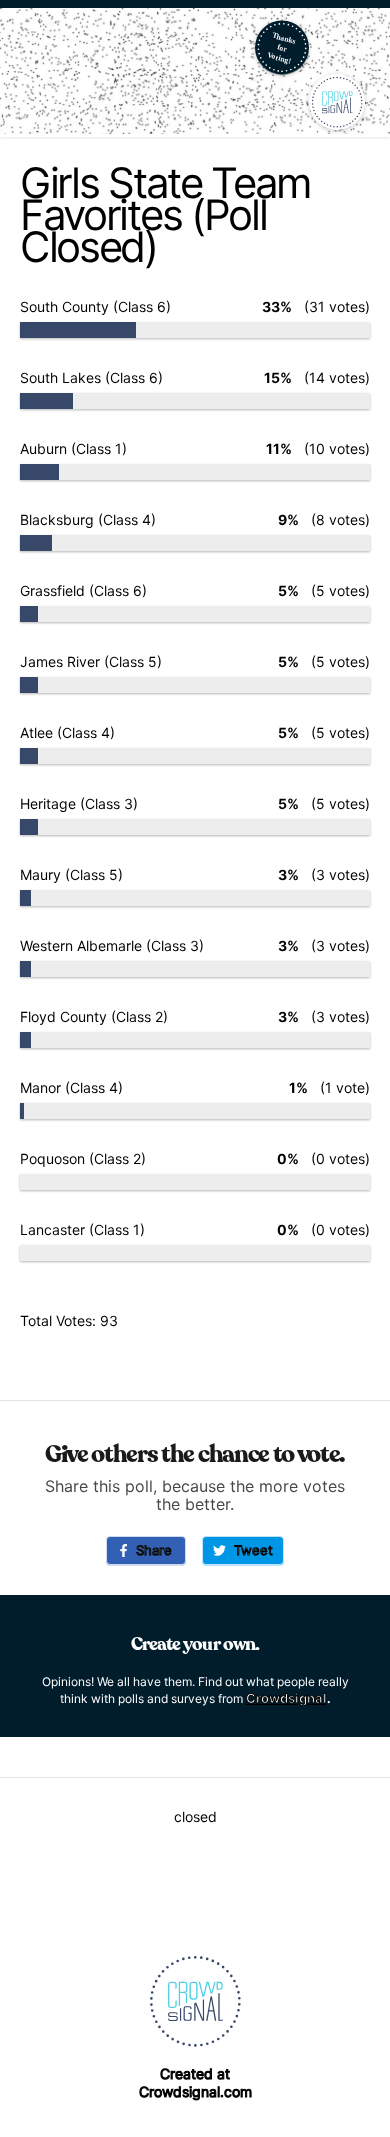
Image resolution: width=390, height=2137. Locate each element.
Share (150, 1550)
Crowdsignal (286, 1698)
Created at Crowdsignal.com (195, 2082)
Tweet (249, 1550)
